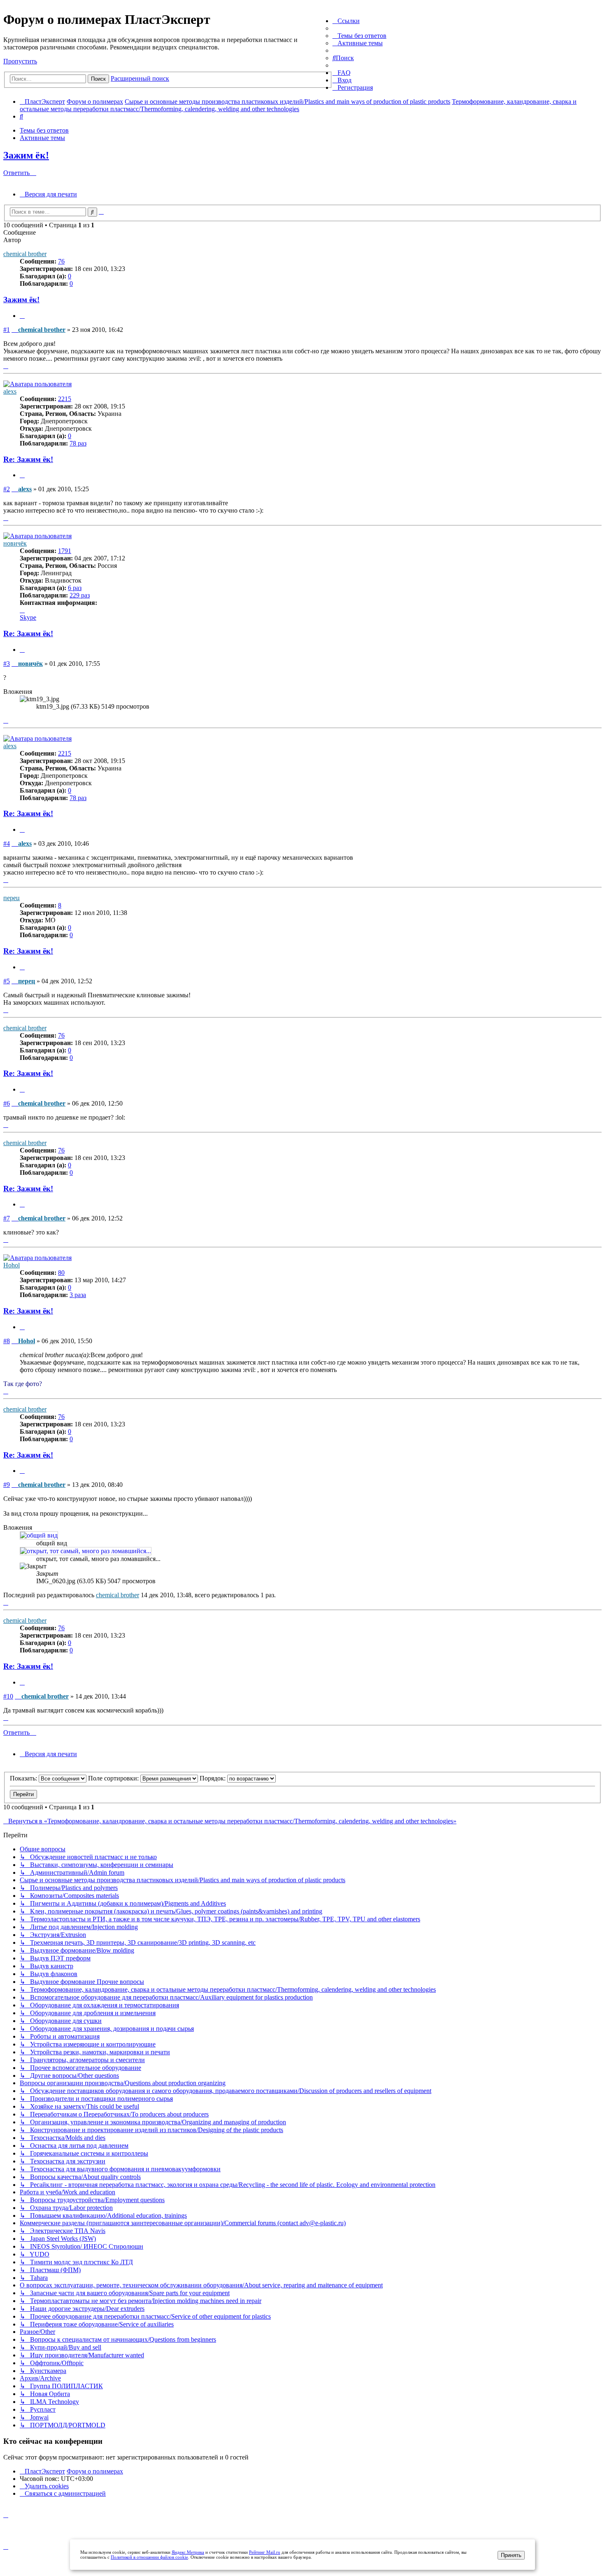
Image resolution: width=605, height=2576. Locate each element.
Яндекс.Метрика (188, 2552)
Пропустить (20, 61)
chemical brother (25, 254)
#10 (8, 1696)
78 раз (78, 443)
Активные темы (42, 138)
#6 (7, 1103)
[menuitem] (360, 36)
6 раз (75, 588)
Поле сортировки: (114, 1778)
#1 (7, 330)
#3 (7, 664)
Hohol (12, 1265)
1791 (65, 551)
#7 (7, 1218)
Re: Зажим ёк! (28, 459)
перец (12, 898)
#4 (7, 843)
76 (61, 261)
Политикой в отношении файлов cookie (149, 2557)
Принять (511, 2555)
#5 (7, 981)
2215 (65, 399)
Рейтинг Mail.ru (265, 2552)
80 (61, 1273)
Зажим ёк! (26, 155)
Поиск (98, 79)
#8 (7, 1341)
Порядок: (213, 1778)
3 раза (78, 1295)
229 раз (80, 595)
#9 (7, 1485)
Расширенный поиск (140, 78)
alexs (10, 391)
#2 (7, 489)
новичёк (15, 543)
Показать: (24, 1778)
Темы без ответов (44, 130)
